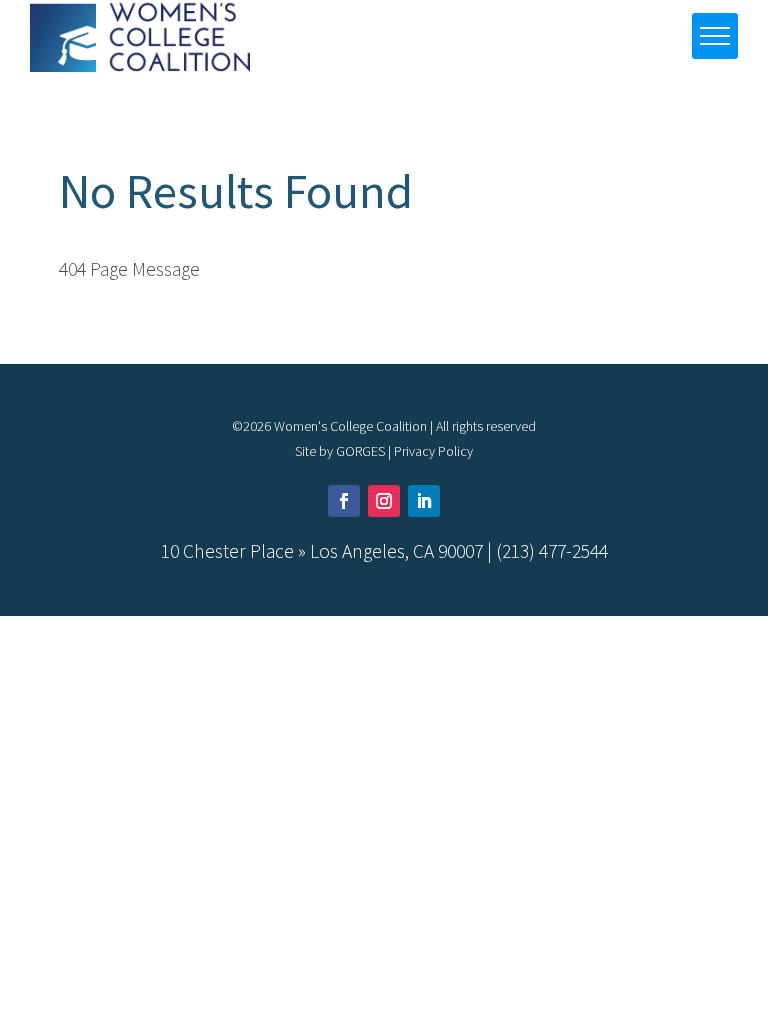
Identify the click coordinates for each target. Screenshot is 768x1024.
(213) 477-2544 (552, 551)
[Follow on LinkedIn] (424, 501)
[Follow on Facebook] (344, 501)
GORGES (360, 451)
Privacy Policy (433, 451)
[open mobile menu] (715, 36)
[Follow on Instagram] (384, 501)
